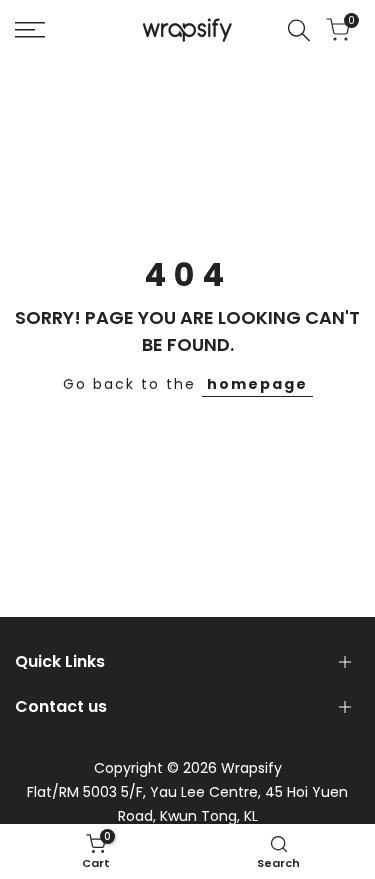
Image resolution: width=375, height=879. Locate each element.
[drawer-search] (299, 30)
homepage (257, 384)
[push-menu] (30, 30)
